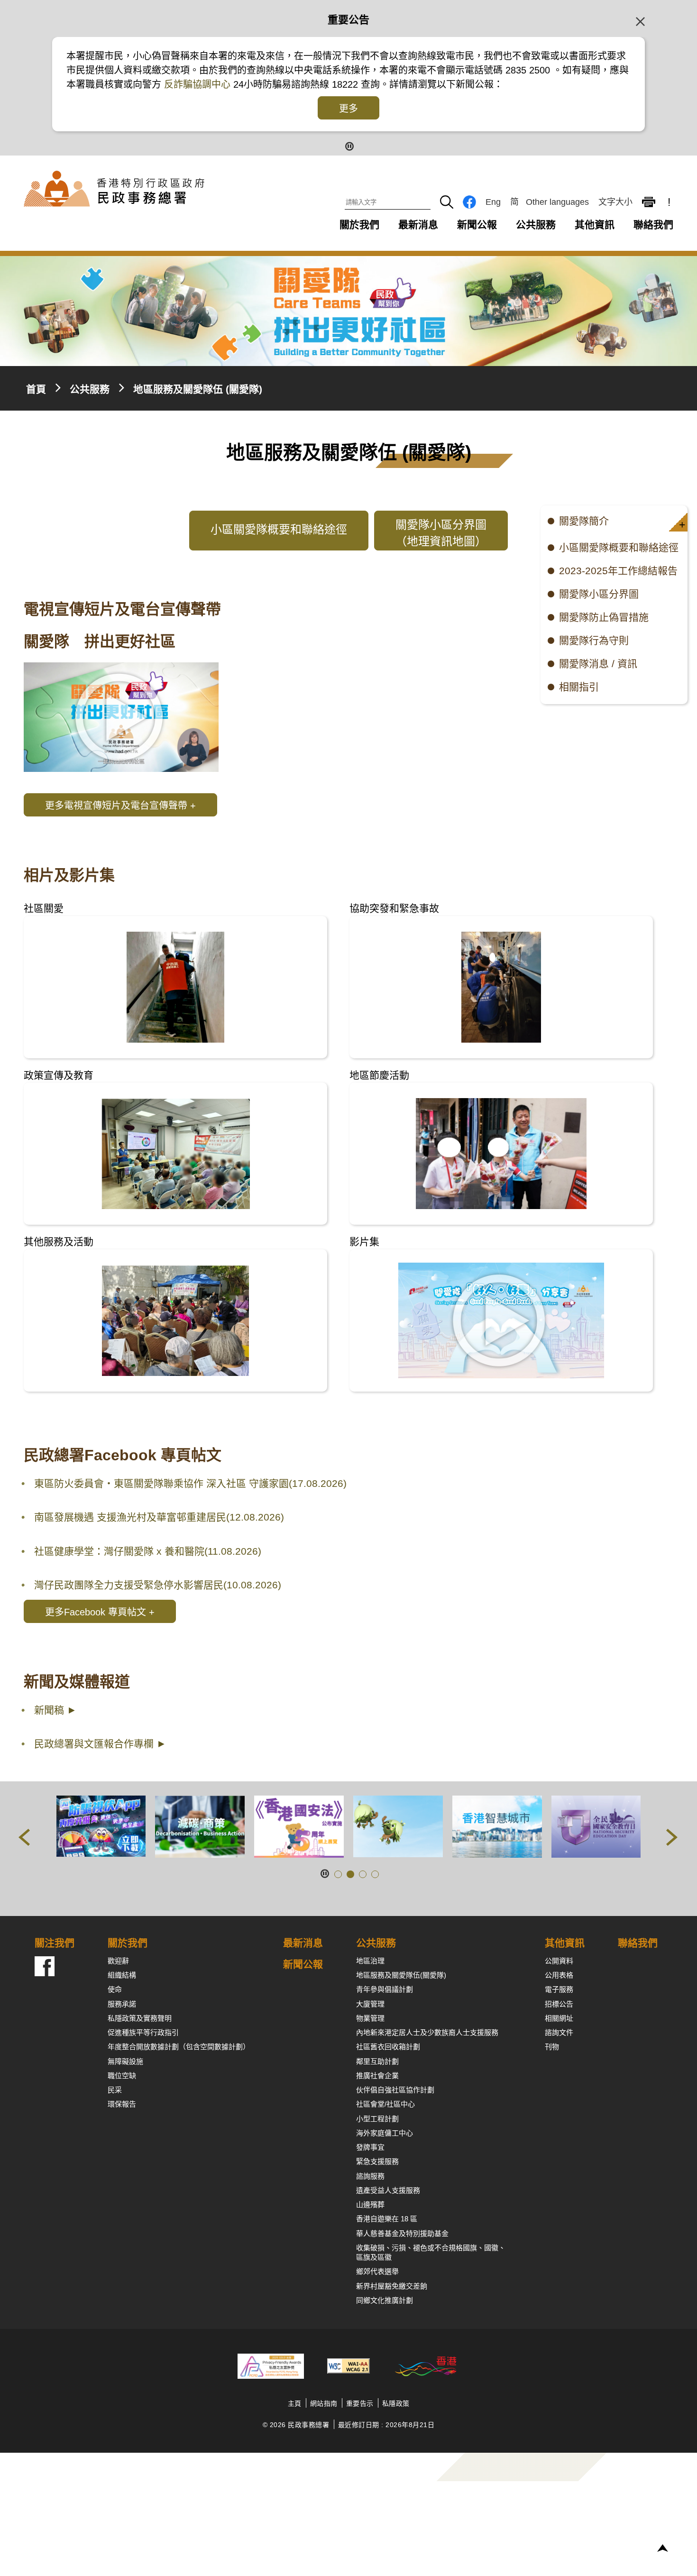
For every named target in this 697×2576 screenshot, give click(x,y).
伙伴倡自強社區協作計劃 (395, 2090)
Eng (493, 202)
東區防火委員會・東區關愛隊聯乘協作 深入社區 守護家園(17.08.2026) (190, 1483)
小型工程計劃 (377, 2119)
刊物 (552, 2047)
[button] (678, 522)
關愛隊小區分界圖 (599, 594)
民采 (115, 2090)
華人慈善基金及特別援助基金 (402, 2233)
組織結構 (122, 1975)
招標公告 (559, 2004)
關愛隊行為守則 (594, 640)
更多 (348, 109)
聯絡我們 (653, 225)
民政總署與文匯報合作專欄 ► (100, 1744)
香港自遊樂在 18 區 (387, 2219)
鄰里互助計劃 (377, 2061)
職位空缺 (122, 2076)
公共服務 (536, 225)
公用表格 (559, 1975)
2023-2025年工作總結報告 (618, 571)
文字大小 (615, 202)
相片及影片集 (69, 875)
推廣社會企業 (377, 2076)
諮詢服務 (370, 2176)
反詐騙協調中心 (196, 84)
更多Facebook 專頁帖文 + (100, 1612)
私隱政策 (396, 2403)
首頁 (36, 389)
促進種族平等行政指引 (143, 2032)
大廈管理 (370, 2004)
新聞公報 (477, 225)
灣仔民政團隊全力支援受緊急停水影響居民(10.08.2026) (158, 1585)
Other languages (557, 202)
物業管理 (370, 2018)
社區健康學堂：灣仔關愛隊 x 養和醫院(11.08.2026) (148, 1551)
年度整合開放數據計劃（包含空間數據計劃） (179, 2047)
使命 (115, 1989)
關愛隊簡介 (584, 521)
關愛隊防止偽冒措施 (604, 617)
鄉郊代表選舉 (377, 2271)
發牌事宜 (370, 2147)
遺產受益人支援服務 (388, 2190)
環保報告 (122, 2104)
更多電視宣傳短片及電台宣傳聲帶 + (120, 806)
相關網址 (559, 2018)
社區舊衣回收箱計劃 (388, 2047)
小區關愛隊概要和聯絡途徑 (619, 547)
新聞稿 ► (55, 1710)
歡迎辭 (118, 1961)
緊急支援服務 (377, 2161)
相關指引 (579, 687)
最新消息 (418, 225)
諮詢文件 (559, 2032)
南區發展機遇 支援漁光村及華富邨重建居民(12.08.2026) (159, 1517)
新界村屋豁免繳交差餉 (392, 2286)
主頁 (295, 2403)
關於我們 (359, 225)
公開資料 (559, 1961)
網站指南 (324, 2403)
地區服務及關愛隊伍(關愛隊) (401, 1975)
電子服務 (559, 1989)
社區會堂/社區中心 (385, 2104)
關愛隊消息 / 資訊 (598, 664)
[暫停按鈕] (349, 145)
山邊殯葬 (370, 2205)
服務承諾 (122, 2004)
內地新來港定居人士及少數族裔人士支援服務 (427, 2032)
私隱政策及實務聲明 (140, 2018)
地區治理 (370, 1961)
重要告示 (360, 2403)
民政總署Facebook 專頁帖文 (123, 1455)
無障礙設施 (125, 2061)
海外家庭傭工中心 (385, 2133)
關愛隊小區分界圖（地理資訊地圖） (441, 533)
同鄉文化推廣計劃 (385, 2300)
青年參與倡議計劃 (385, 1989)
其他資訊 (595, 225)
